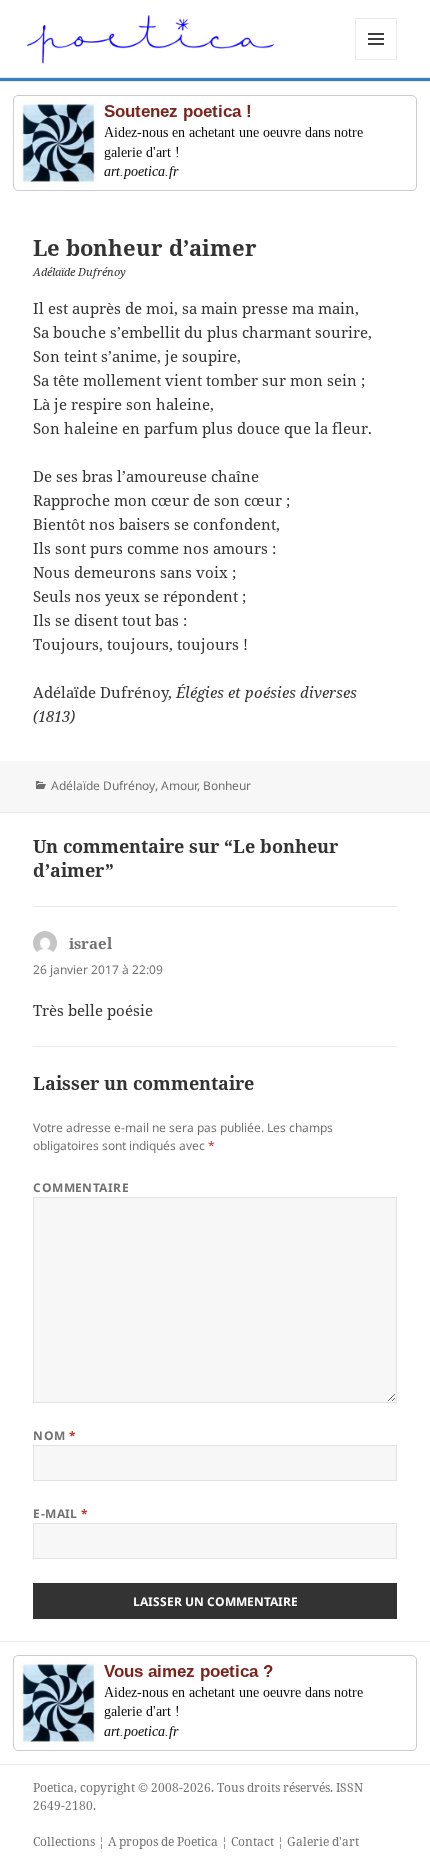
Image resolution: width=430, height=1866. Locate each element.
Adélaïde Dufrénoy (103, 785)
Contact (252, 1841)
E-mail (61, 1513)
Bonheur (227, 785)
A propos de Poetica (163, 1841)
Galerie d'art (323, 1841)
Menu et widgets (376, 59)
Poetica (53, 1787)
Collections (64, 1841)
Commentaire (81, 1187)
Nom (54, 1435)
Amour (179, 785)
